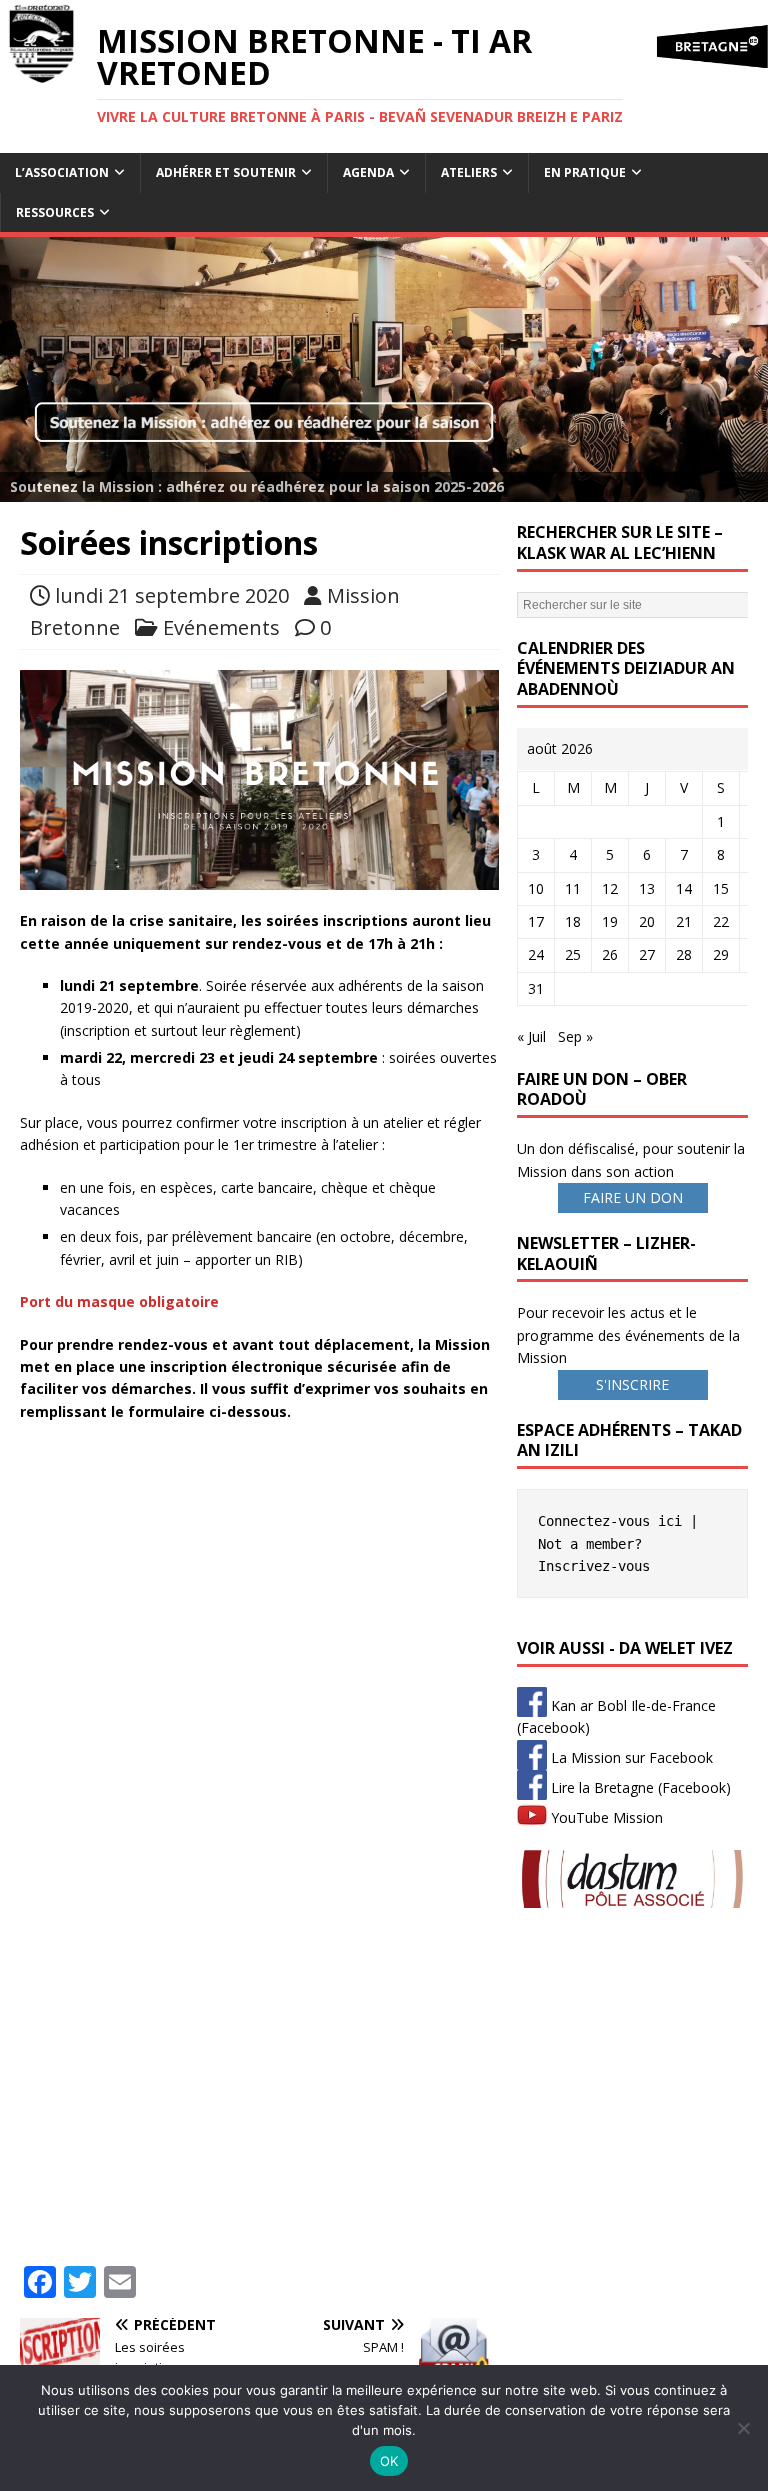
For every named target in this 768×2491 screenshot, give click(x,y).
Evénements (221, 627)
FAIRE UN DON (633, 1197)
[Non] (743, 2428)
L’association (62, 172)
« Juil (531, 1036)
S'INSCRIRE (632, 1384)
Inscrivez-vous (594, 1566)
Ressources (55, 212)
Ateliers (469, 172)
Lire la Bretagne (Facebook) (639, 1787)
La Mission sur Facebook (630, 1757)
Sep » (575, 1036)
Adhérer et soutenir (226, 172)
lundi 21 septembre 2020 (172, 595)
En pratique (585, 172)
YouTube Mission (605, 1817)
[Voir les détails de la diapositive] (384, 369)
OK (389, 2461)
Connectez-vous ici (610, 1521)
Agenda (368, 172)
